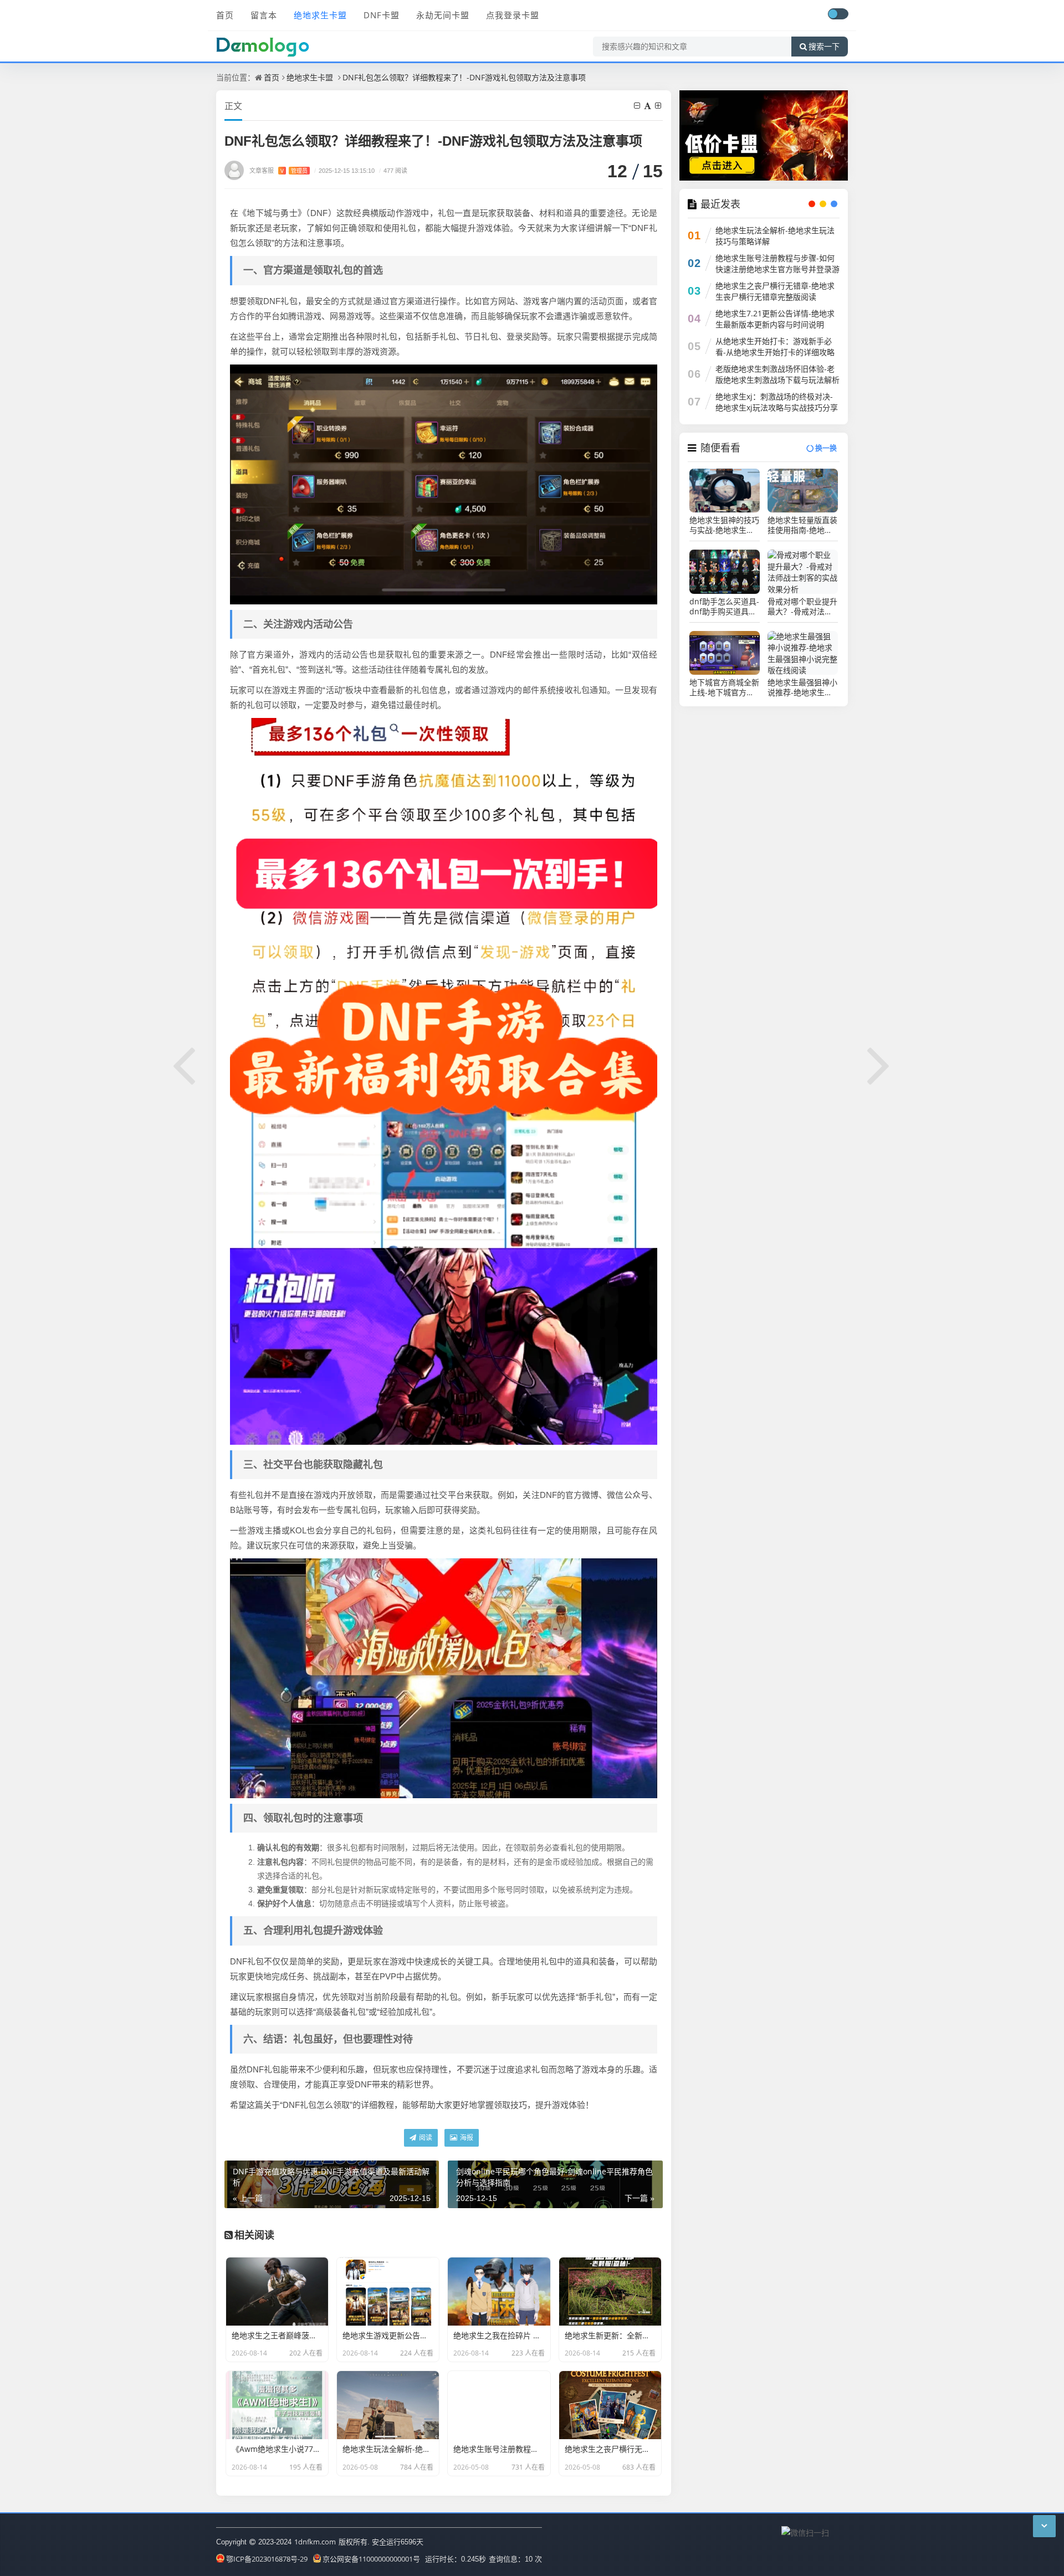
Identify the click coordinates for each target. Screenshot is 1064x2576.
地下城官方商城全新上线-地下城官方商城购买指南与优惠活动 (724, 687)
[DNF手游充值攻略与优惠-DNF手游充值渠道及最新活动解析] (185, 1064)
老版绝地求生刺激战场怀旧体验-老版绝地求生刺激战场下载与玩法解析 (777, 374)
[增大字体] (659, 106)
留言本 (264, 15)
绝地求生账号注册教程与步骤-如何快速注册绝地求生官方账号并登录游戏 (777, 269)
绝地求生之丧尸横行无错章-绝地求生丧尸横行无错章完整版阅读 (775, 291)
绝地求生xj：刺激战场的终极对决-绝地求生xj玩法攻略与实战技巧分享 (777, 402)
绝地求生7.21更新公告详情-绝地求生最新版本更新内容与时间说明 (775, 319)
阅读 (425, 2138)
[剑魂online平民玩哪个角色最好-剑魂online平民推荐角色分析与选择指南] (879, 1064)
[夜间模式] (838, 14)
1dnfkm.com (315, 2542)
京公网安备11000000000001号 (371, 2559)
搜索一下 (824, 47)
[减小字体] (638, 106)
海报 (466, 2138)
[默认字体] (648, 106)
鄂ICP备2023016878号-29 (267, 2559)
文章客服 (278, 170)
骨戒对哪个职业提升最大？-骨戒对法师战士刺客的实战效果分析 (802, 607)
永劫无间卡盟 (443, 15)
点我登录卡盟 (513, 15)
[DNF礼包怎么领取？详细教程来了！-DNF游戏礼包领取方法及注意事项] (444, 483)
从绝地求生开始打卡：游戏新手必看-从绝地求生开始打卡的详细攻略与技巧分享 (775, 352)
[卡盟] (764, 134)
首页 (225, 15)
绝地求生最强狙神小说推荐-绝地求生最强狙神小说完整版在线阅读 (802, 687)
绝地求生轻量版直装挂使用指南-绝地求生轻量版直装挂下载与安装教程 (802, 525)
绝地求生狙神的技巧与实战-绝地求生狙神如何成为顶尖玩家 (724, 525)
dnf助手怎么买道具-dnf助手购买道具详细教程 (724, 607)
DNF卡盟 (382, 15)
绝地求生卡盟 (320, 15)
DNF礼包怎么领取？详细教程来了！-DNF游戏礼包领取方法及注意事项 (464, 77)
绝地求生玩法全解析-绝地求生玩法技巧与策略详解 (775, 236)
